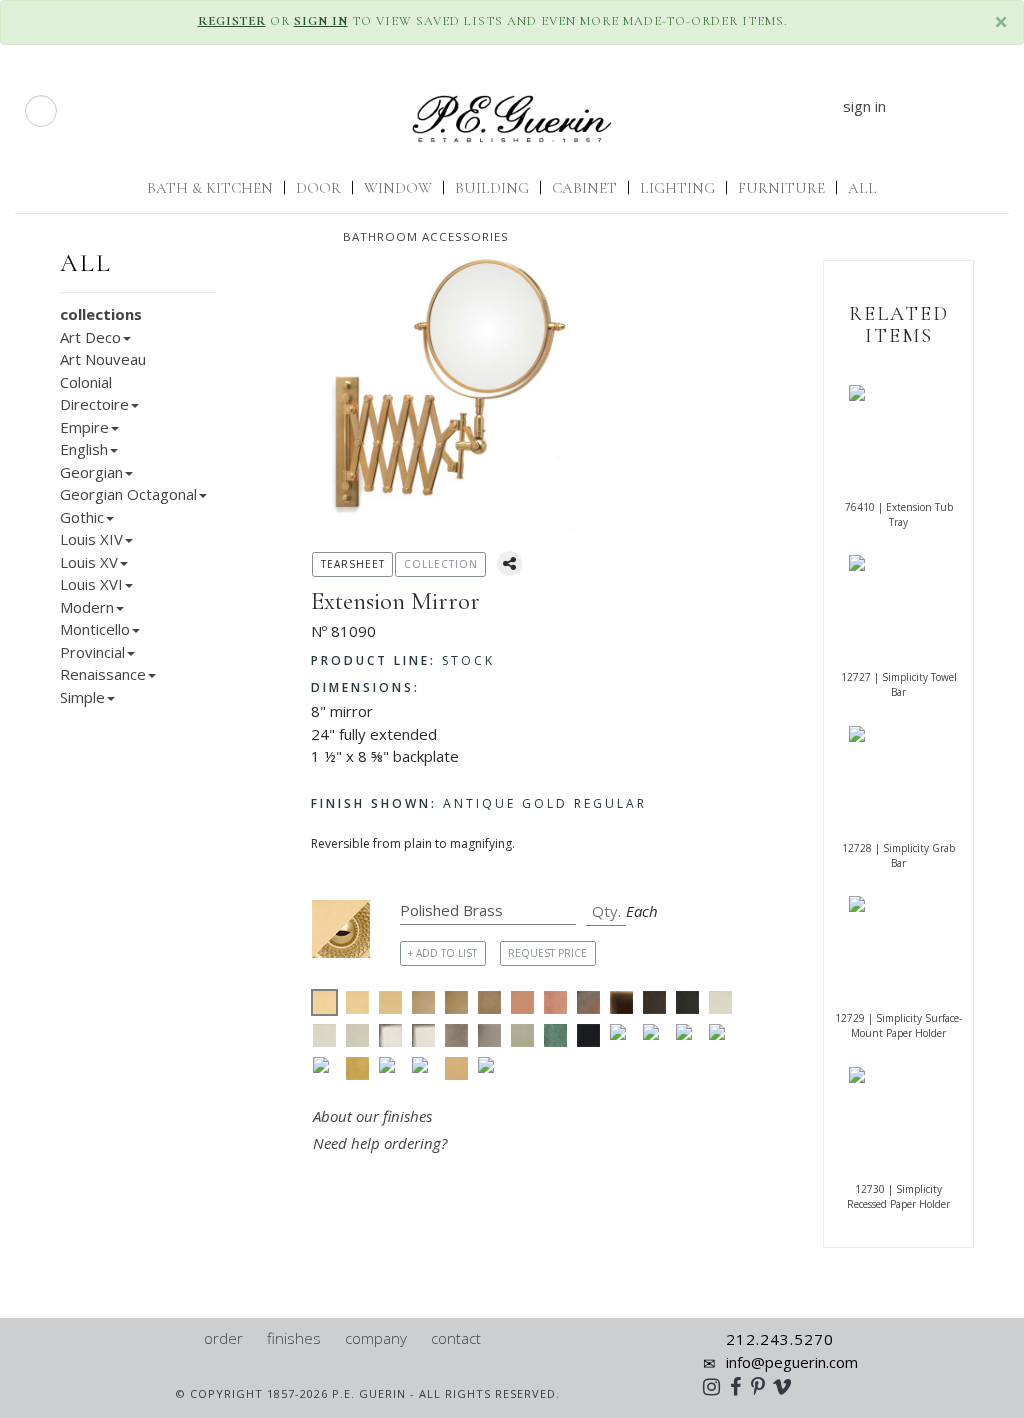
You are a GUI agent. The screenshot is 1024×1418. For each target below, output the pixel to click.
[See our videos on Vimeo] (788, 1386)
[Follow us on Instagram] (716, 1386)
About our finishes (372, 1116)
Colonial (86, 382)
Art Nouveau (103, 359)
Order (223, 1338)
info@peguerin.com (792, 1362)
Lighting (677, 188)
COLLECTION (441, 564)
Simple (82, 697)
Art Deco (90, 337)
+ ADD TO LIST (442, 953)
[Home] (183, 1338)
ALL (862, 188)
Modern (87, 607)
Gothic (82, 517)
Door (318, 188)
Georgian (91, 472)
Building (492, 188)
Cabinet (584, 188)
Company (376, 1338)
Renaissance (103, 674)
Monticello (95, 629)
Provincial (92, 652)
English (84, 449)
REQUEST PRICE (547, 953)
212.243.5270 (780, 1339)
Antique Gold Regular (479, 803)
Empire (84, 427)
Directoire (94, 404)
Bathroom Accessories (426, 236)
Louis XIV (91, 539)
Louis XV (89, 562)
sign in (864, 106)
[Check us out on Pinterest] (763, 1386)
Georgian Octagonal (128, 494)
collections (101, 314)
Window (398, 188)
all (86, 263)
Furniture (781, 188)
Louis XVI (91, 584)
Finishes (294, 1338)
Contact (456, 1338)
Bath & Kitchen (210, 188)
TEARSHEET (353, 564)
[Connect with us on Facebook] (740, 1386)
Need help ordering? (382, 1143)
